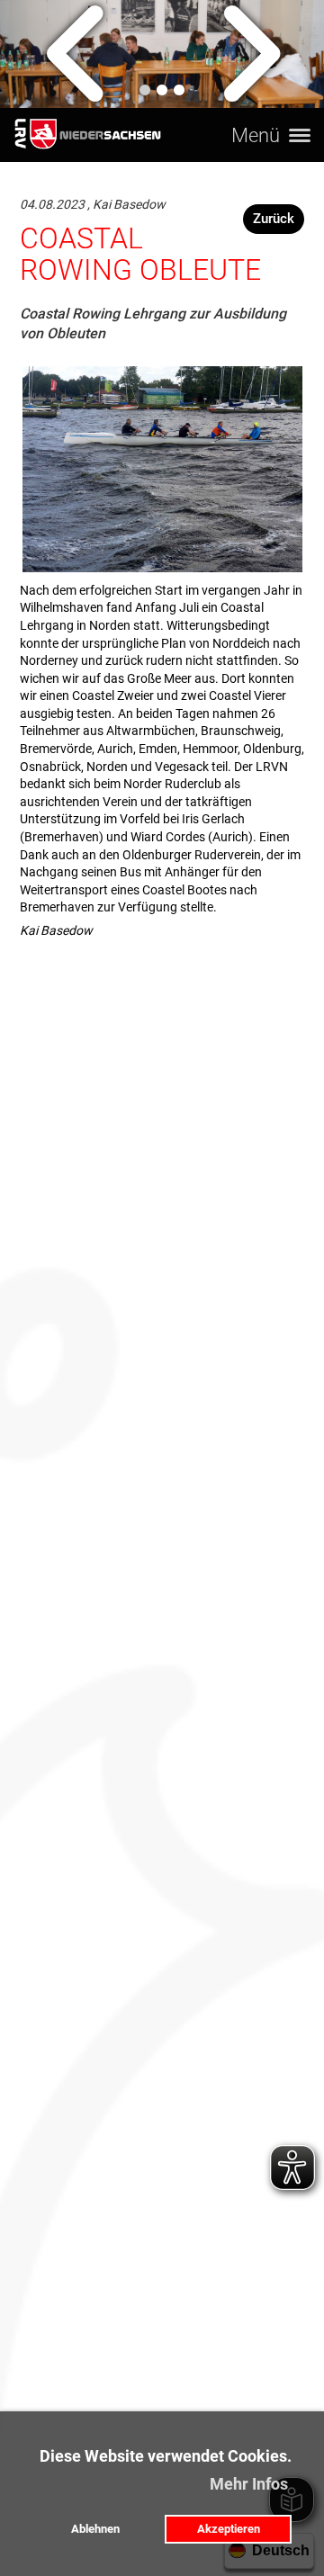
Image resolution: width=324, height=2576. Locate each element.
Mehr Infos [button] (249, 2484)
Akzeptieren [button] (229, 2529)
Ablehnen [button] (95, 2529)
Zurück (274, 219)
